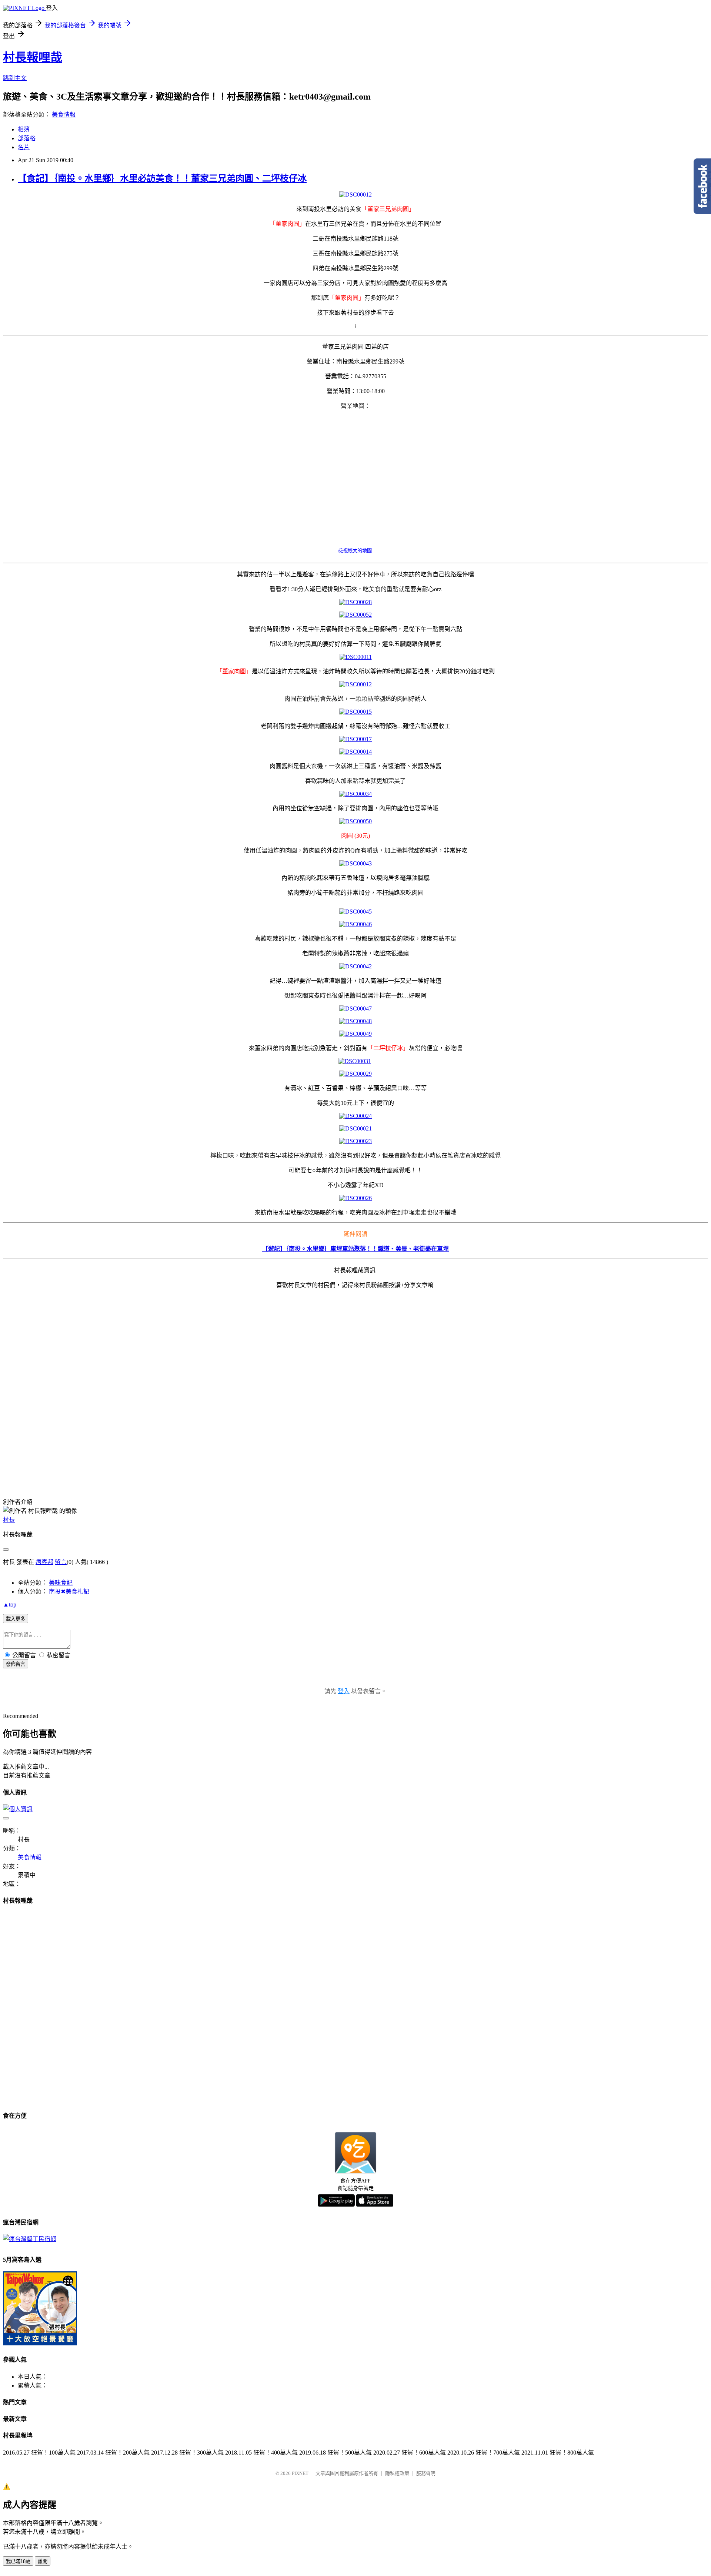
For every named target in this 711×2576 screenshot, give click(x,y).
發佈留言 (16, 1664)
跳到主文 (15, 78)
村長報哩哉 (33, 57)
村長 (9, 1520)
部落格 (27, 138)
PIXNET (300, 2473)
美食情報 (64, 115)
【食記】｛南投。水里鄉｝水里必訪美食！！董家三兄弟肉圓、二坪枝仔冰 (162, 178)
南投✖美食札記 (69, 1592)
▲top (10, 1604)
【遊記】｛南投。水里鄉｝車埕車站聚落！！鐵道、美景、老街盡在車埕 (355, 1249)
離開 (43, 2561)
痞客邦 (44, 1562)
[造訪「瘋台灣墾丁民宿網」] (30, 2239)
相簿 (24, 129)
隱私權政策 (397, 2473)
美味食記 (61, 1583)
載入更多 (16, 1619)
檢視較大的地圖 (355, 551)
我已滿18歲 (18, 2561)
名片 (24, 147)
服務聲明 (426, 2473)
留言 (61, 1562)
